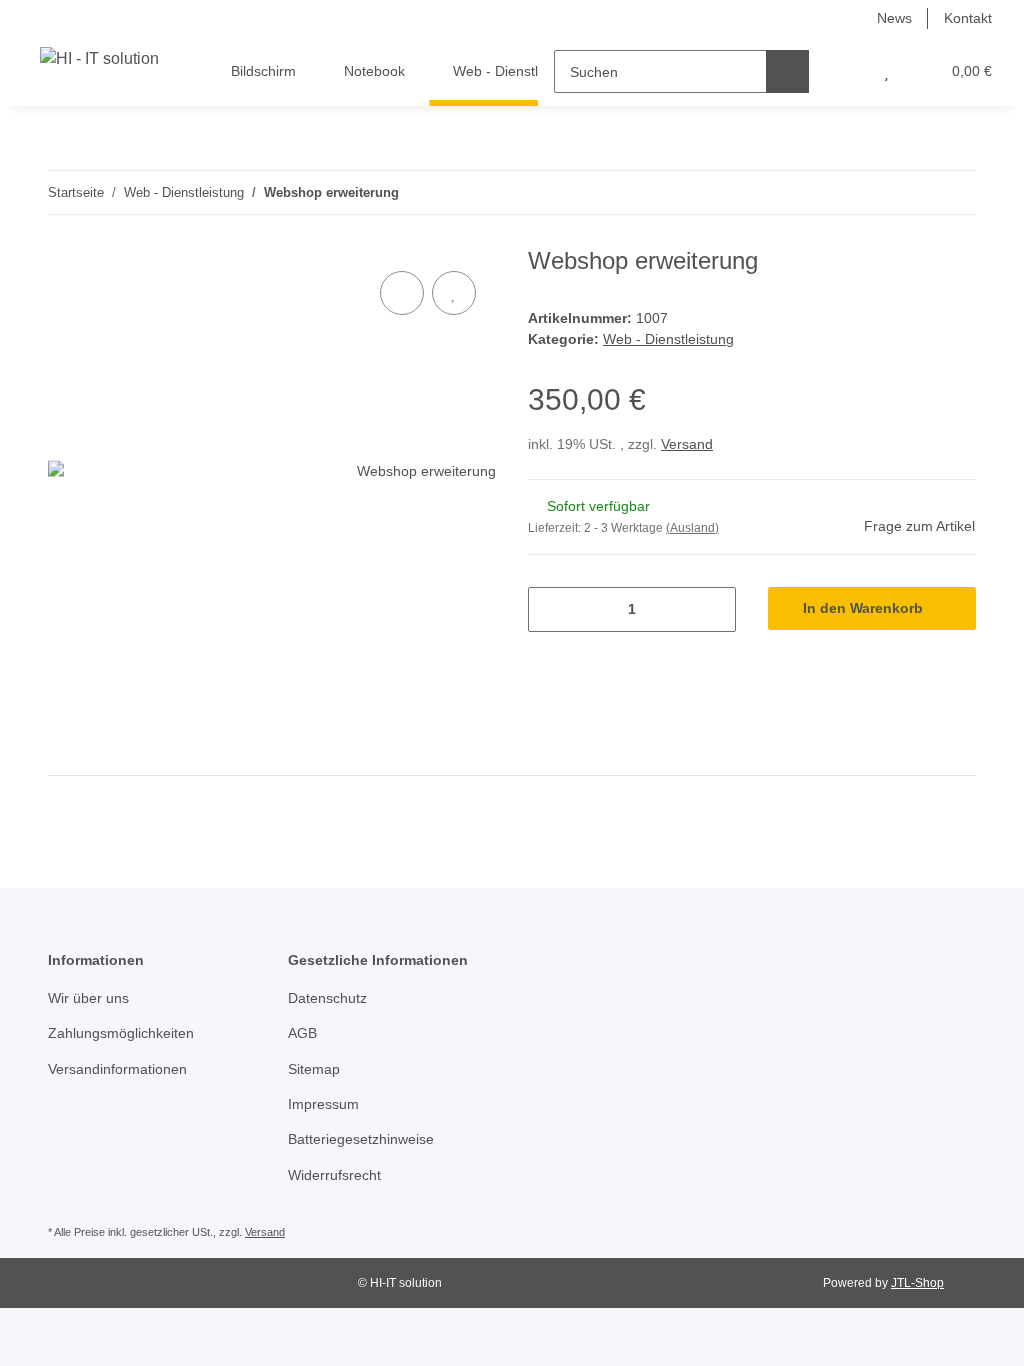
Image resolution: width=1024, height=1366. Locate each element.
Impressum (323, 1104)
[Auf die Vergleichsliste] (402, 293)
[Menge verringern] (550, 609)
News (894, 18)
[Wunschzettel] (886, 71)
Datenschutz (327, 998)
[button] (846, 71)
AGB (302, 1033)
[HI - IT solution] (99, 59)
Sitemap (314, 1069)
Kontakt (968, 18)
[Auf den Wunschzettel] (454, 293)
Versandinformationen (117, 1069)
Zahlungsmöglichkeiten (121, 1033)
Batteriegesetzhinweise (361, 1139)
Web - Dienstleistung (668, 339)
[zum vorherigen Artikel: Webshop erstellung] (911, 192)
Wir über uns (88, 998)
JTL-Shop (917, 1283)
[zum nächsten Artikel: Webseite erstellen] (954, 192)
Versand (687, 444)
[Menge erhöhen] (713, 609)
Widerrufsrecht (334, 1175)
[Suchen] (787, 71)
